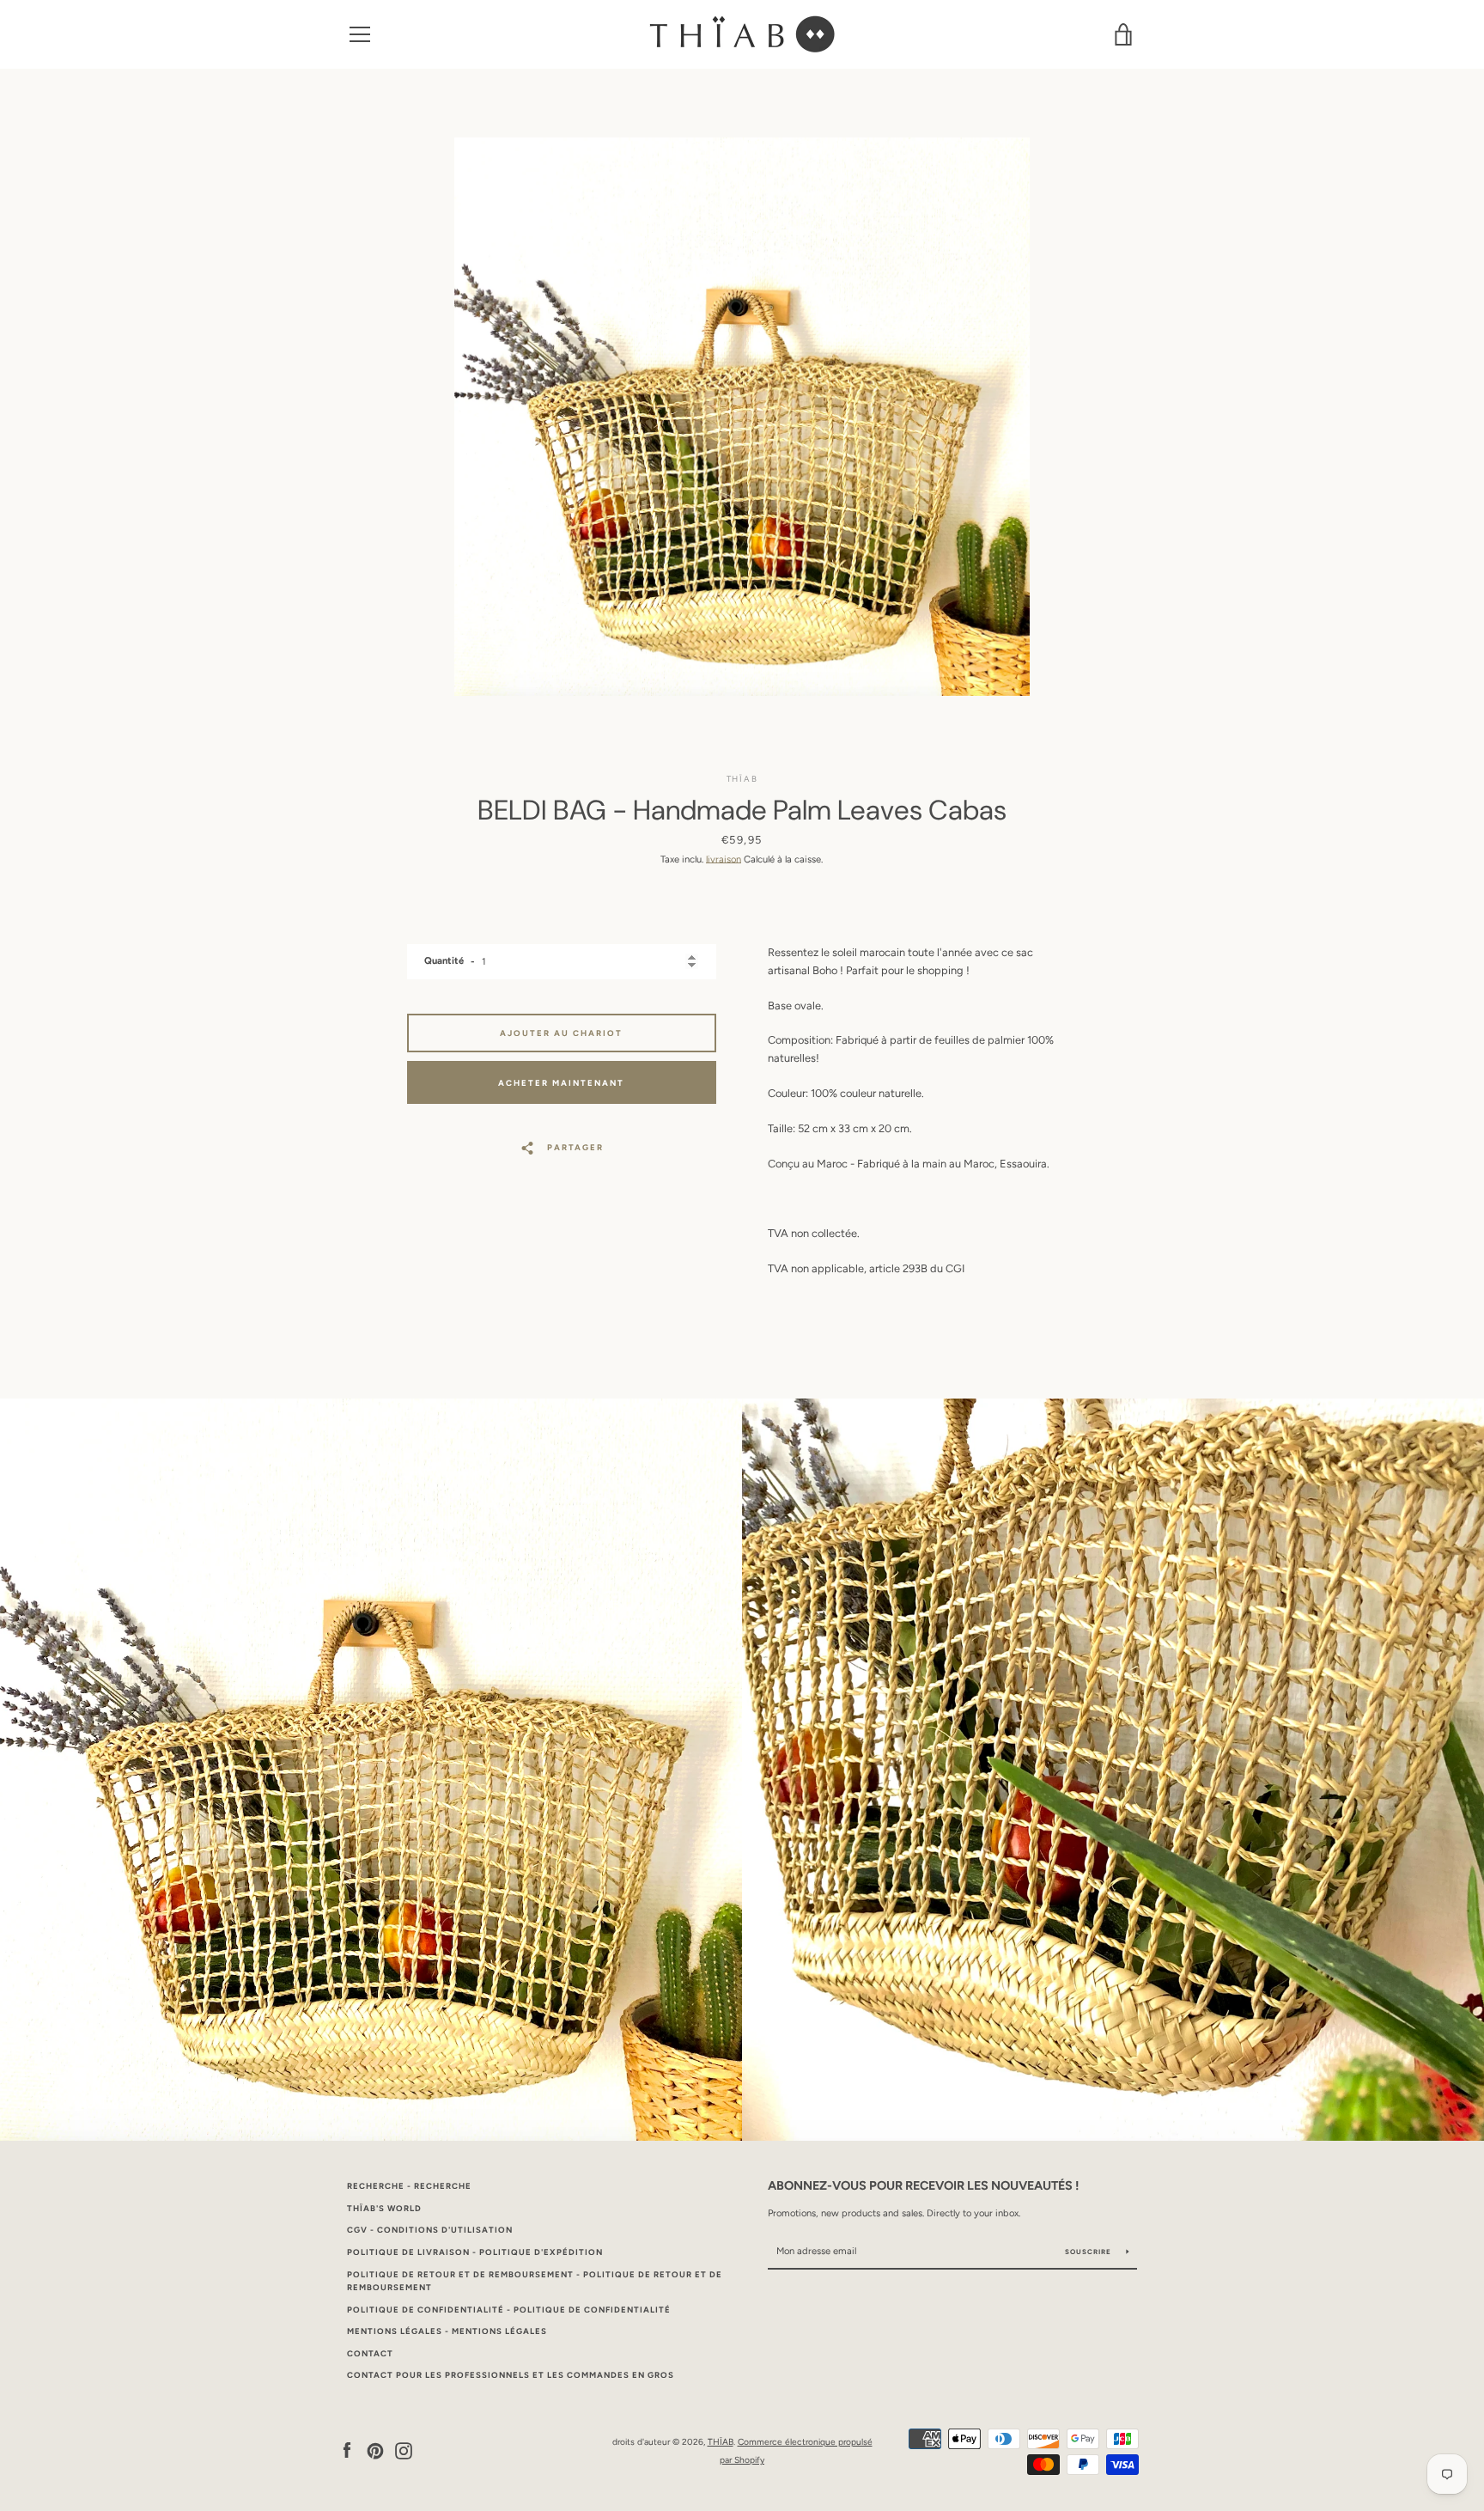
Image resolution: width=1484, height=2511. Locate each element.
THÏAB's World (384, 2208)
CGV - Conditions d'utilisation (430, 2230)
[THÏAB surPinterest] (375, 2450)
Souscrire (1089, 2252)
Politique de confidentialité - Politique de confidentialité (509, 2310)
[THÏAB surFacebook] (347, 2450)
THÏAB (721, 2442)
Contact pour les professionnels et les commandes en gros (511, 2375)
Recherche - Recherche (409, 2186)
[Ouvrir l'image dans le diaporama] (742, 417)
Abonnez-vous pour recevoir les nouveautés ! (923, 2185)
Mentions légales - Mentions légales (447, 2331)
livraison (724, 859)
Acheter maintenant (561, 1083)
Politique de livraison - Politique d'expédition (475, 2252)
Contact (370, 2353)
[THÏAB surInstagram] (404, 2450)
